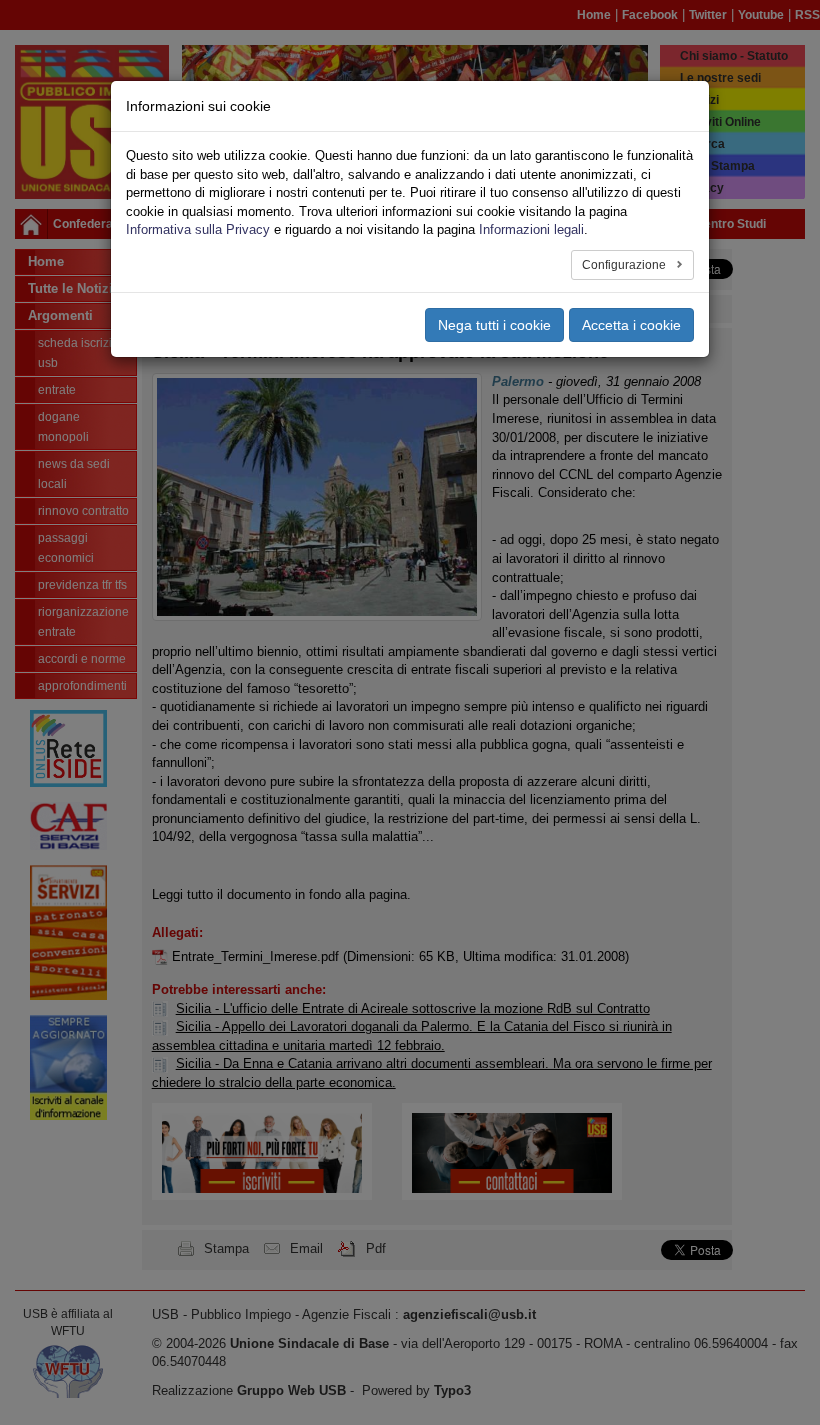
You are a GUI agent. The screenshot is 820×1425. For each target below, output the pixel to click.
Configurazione (625, 265)
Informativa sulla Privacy (198, 229)
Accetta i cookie (631, 325)
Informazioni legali (531, 229)
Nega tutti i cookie (494, 325)
